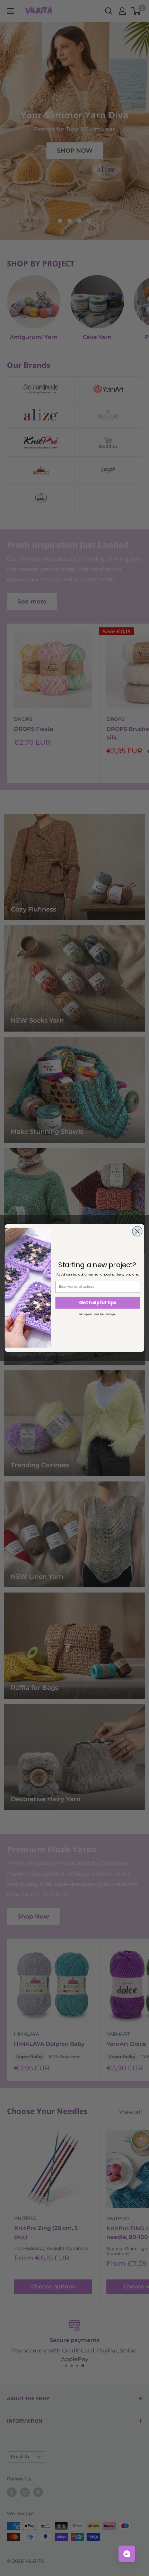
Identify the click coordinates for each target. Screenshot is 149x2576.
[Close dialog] (137, 1231)
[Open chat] (127, 2554)
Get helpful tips (98, 1303)
